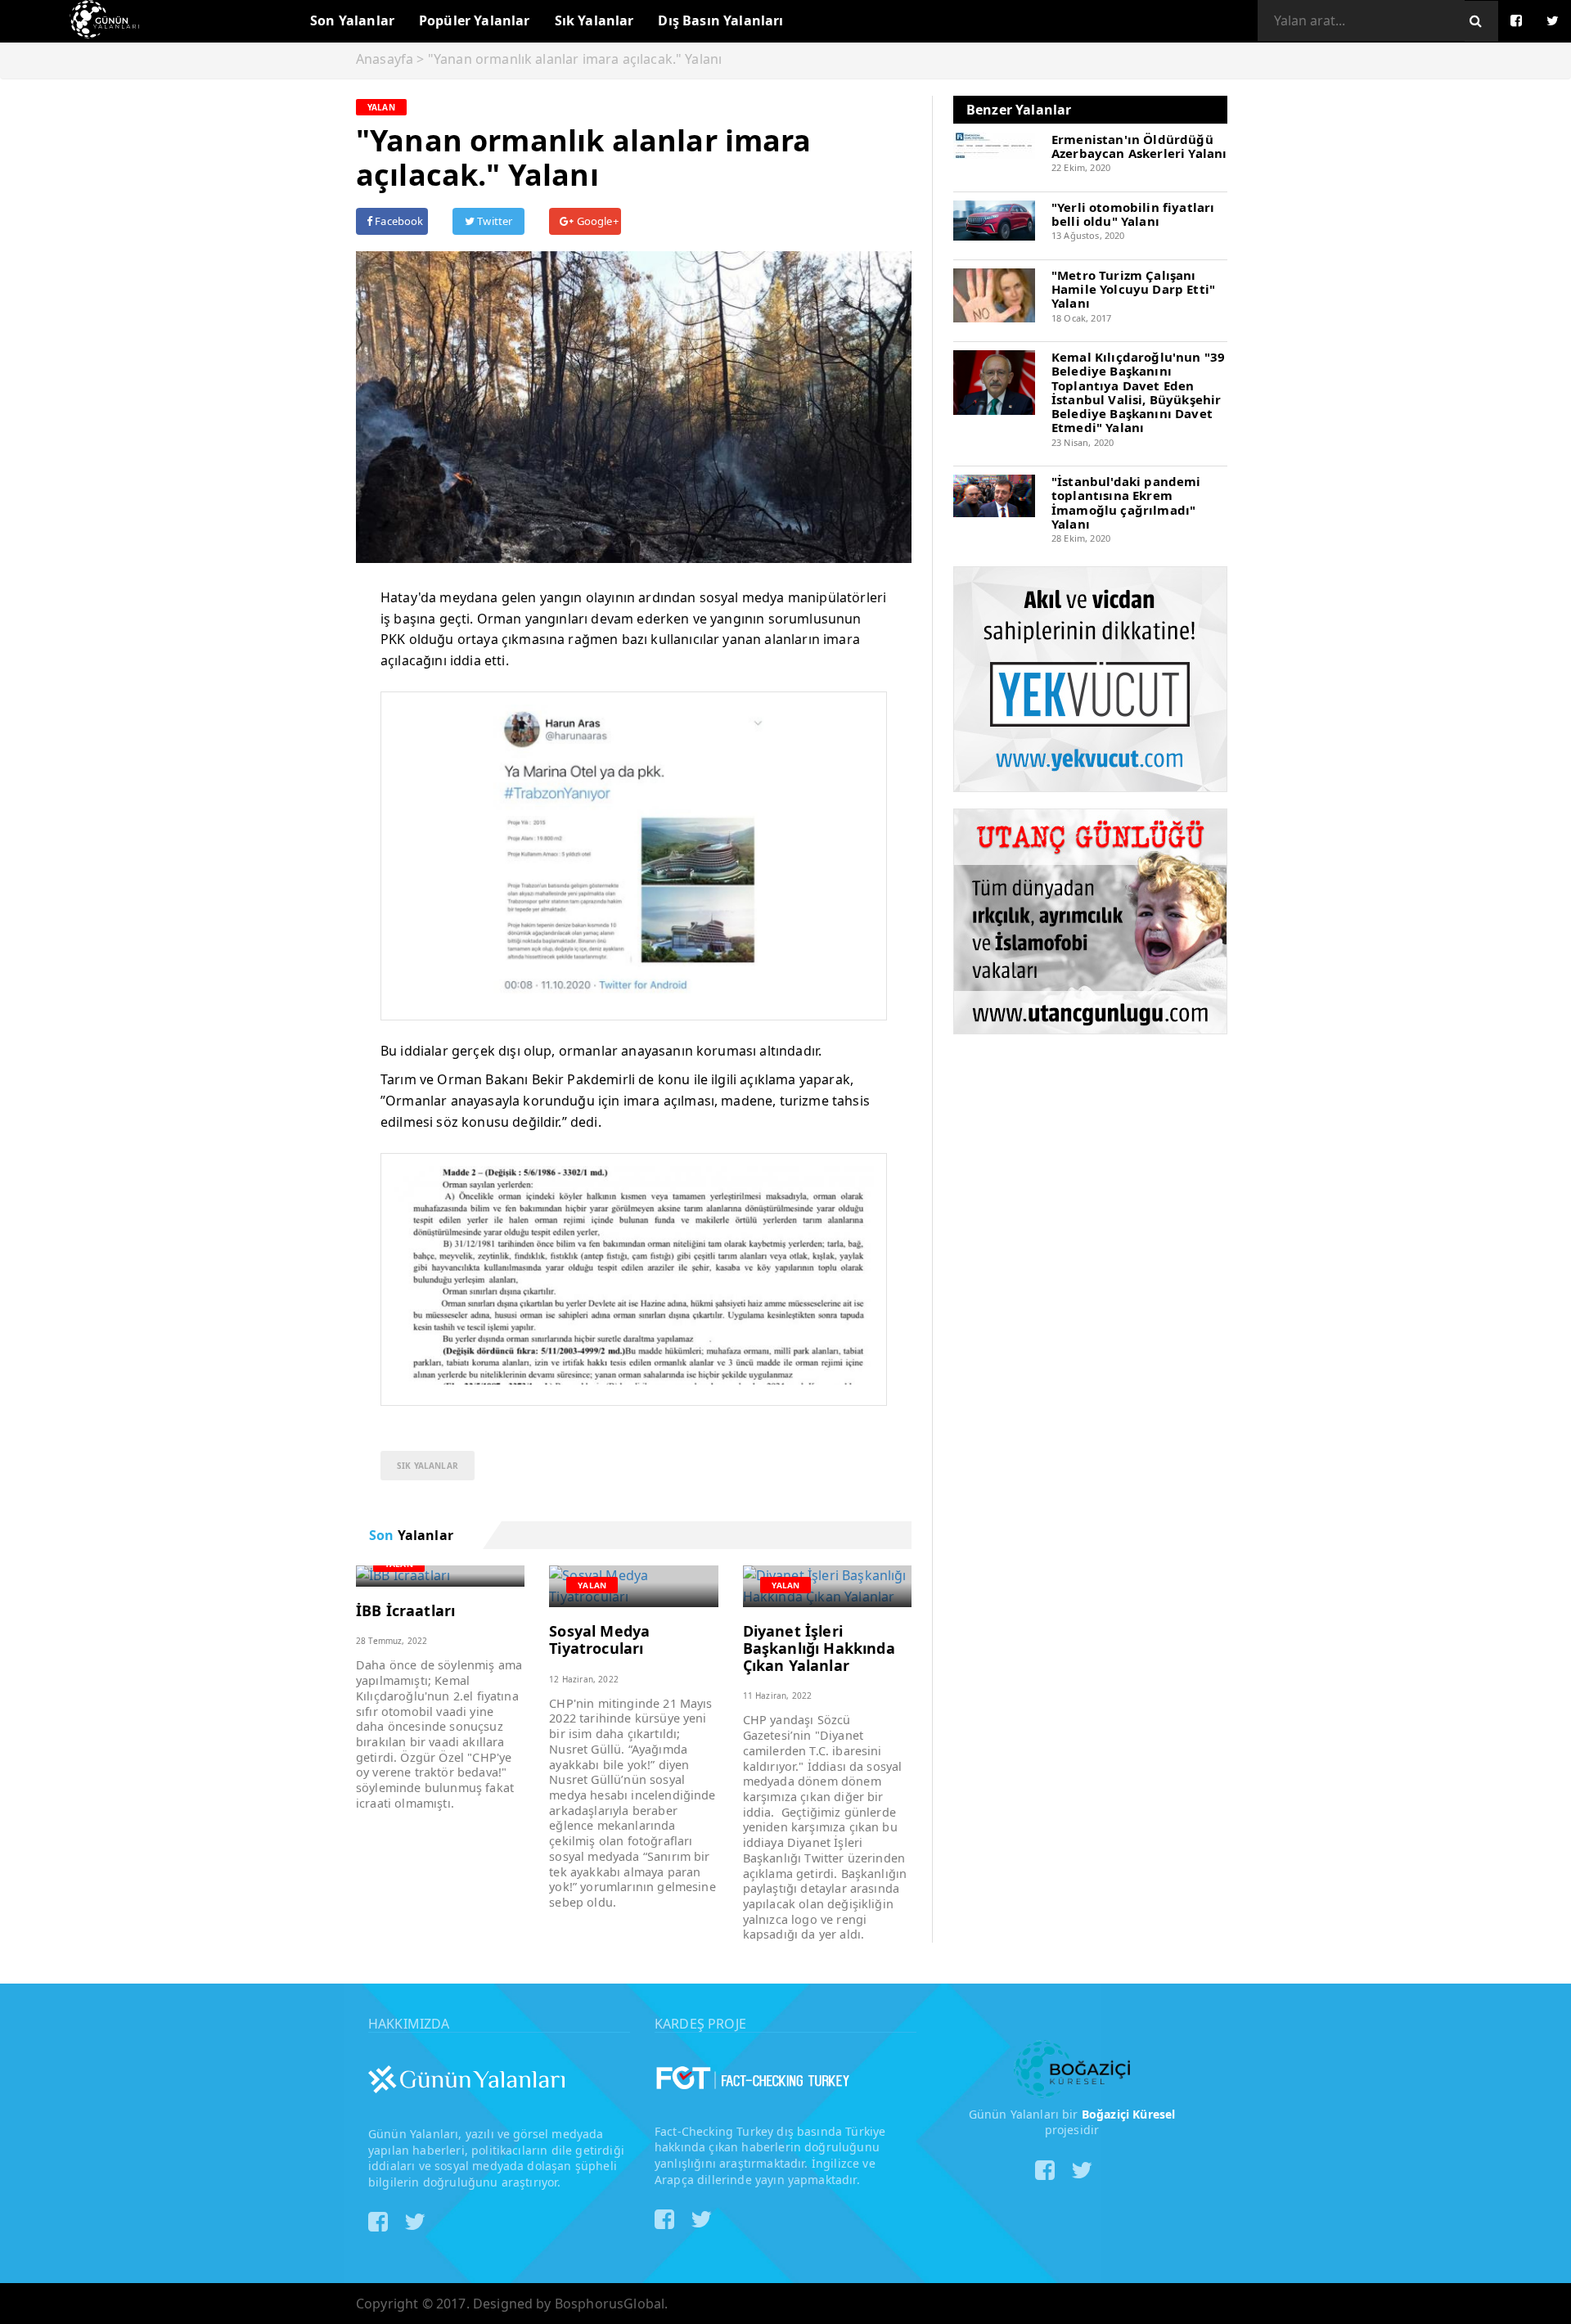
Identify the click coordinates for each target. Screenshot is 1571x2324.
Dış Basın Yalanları (720, 20)
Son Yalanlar (352, 20)
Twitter (493, 221)
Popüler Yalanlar (475, 20)
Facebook (398, 221)
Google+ (596, 221)
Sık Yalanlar (594, 20)
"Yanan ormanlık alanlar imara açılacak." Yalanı (575, 59)
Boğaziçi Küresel (1129, 2114)
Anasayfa (385, 59)
